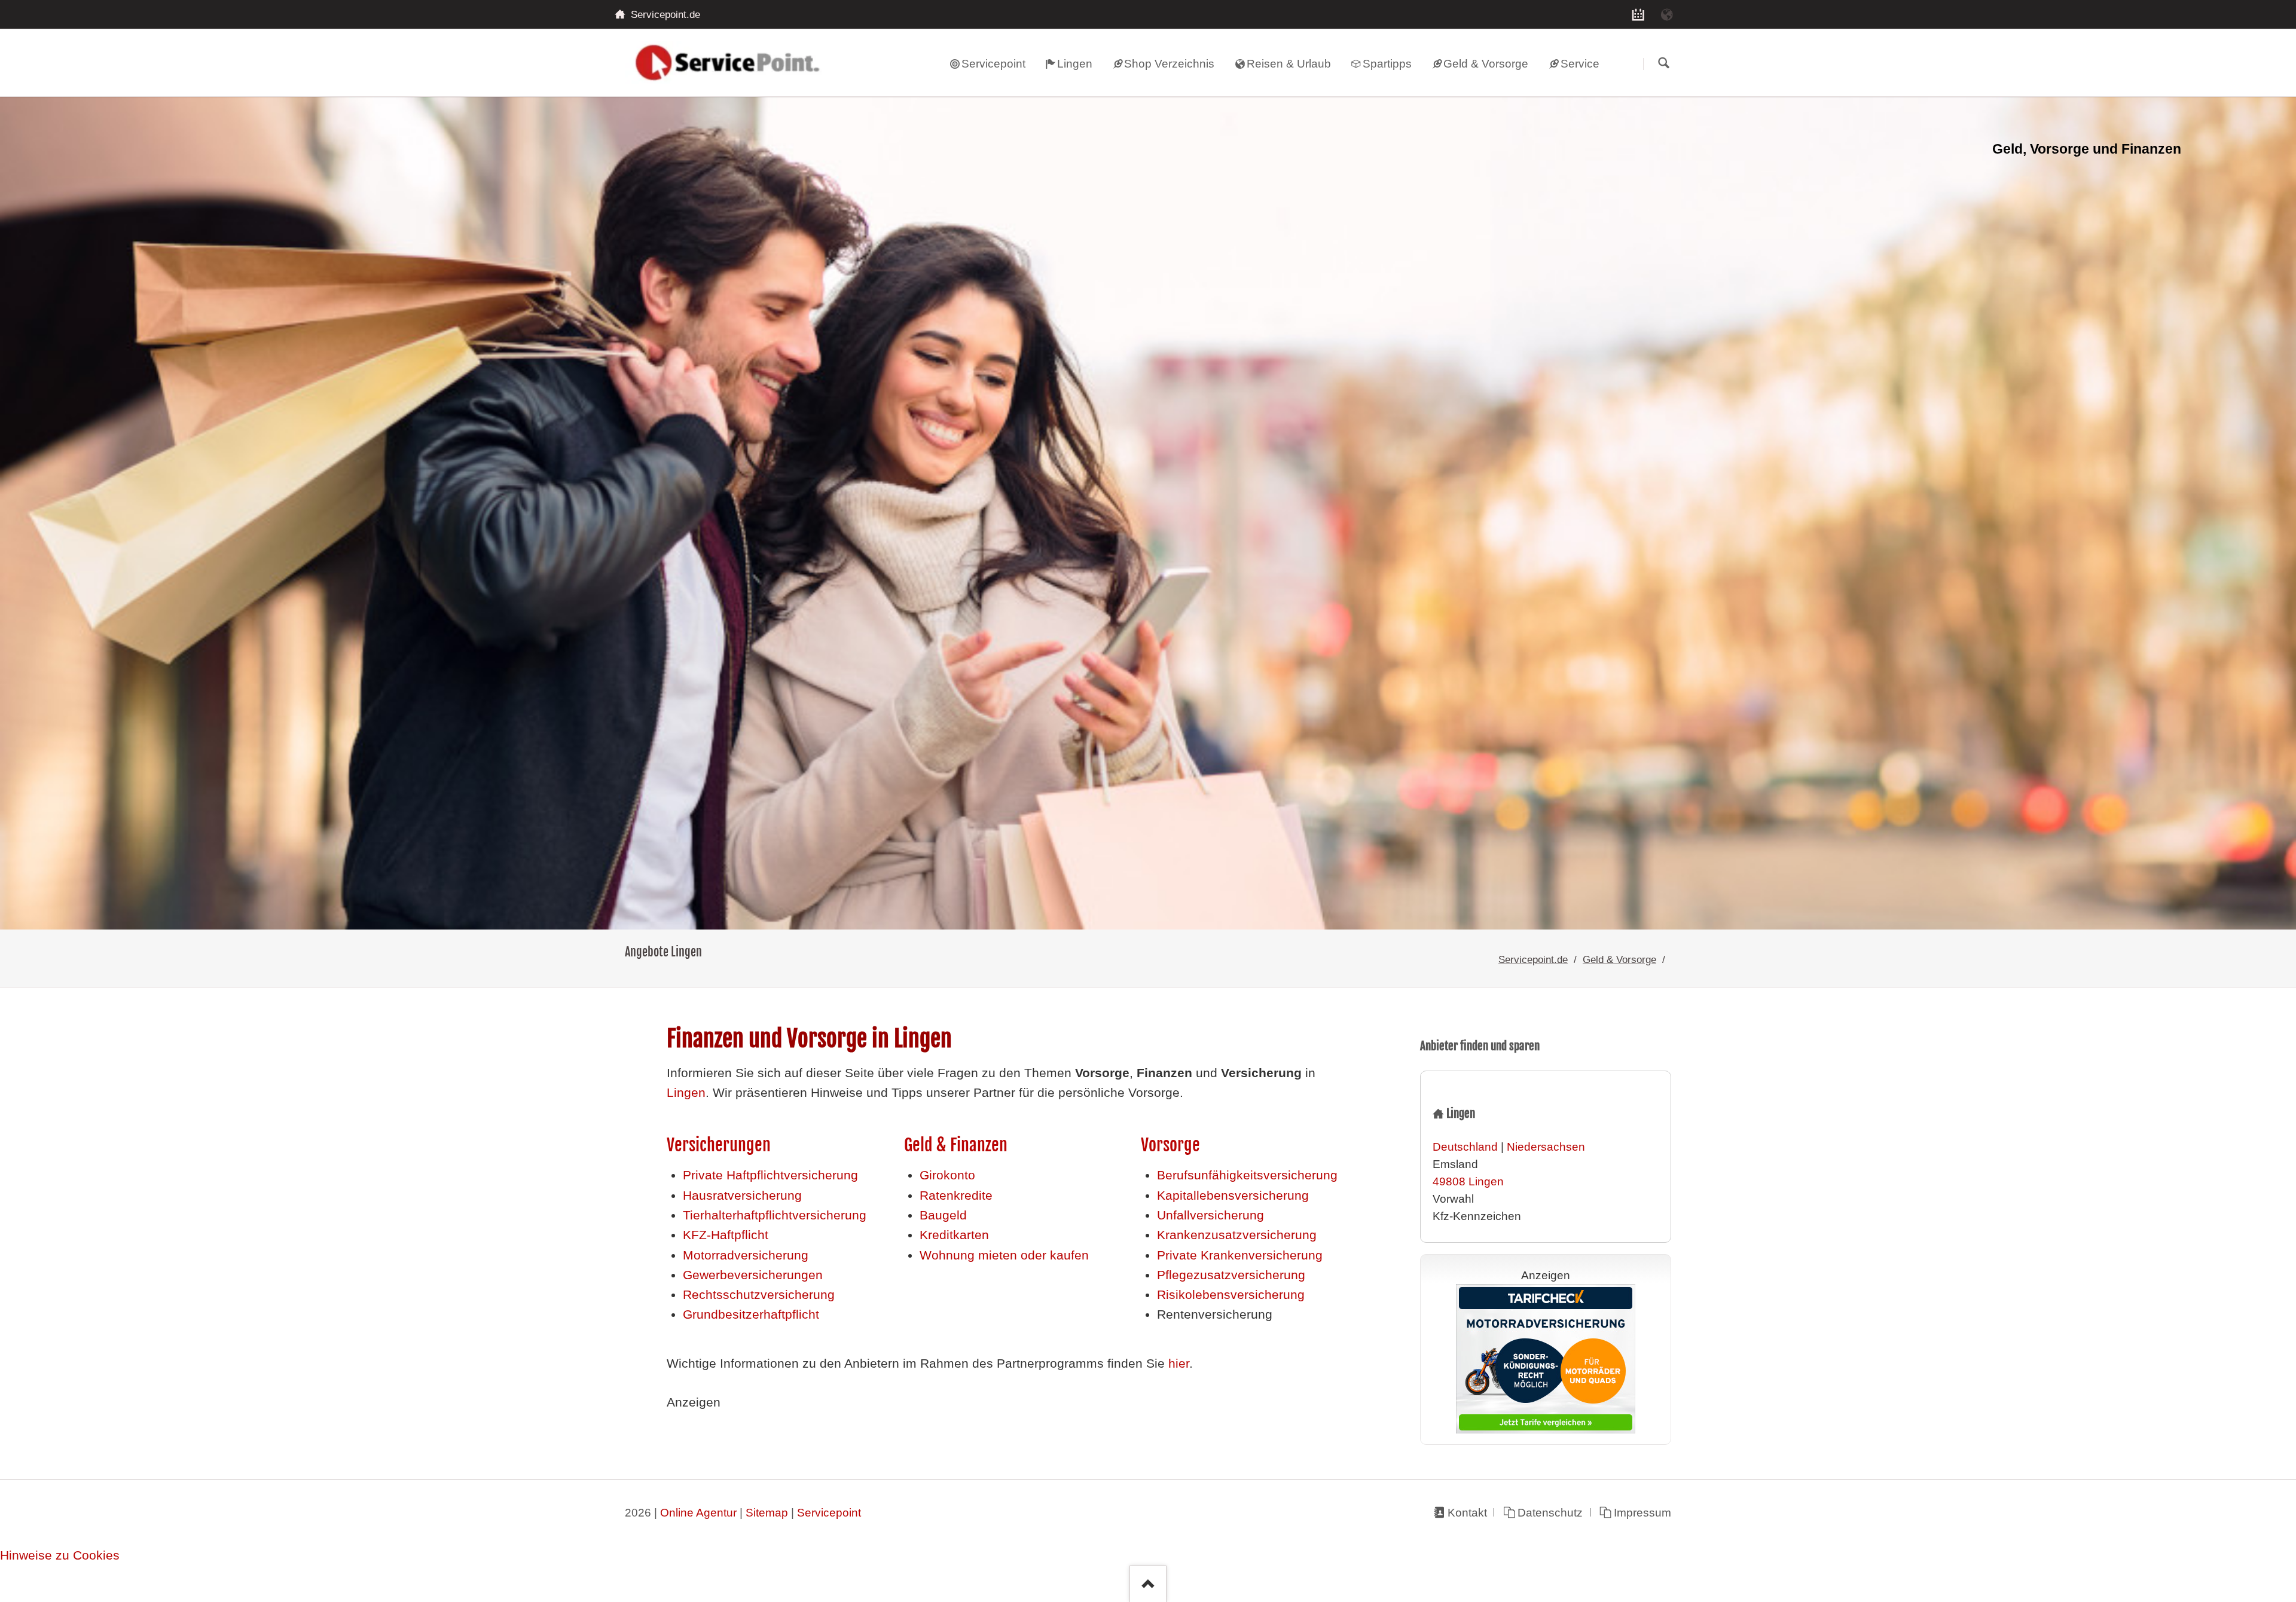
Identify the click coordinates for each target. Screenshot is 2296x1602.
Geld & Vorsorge (1619, 959)
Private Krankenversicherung (1240, 1255)
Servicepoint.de (1533, 959)
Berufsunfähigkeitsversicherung (1247, 1175)
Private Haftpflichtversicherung (770, 1175)
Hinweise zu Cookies (60, 1555)
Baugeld (943, 1215)
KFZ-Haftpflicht (726, 1235)
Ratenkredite (956, 1196)
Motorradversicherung (746, 1255)
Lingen (686, 1093)
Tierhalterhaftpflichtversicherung (775, 1215)
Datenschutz (1550, 1513)
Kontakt (1467, 1513)
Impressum (1642, 1513)
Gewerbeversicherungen (753, 1275)
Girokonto (947, 1175)
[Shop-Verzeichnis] (1638, 14)
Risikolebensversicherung (1231, 1295)
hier (1179, 1363)
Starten (1663, 64)
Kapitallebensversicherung (1233, 1196)
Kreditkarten (954, 1235)
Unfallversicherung (1210, 1215)
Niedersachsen (1546, 1147)
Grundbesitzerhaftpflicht (751, 1314)
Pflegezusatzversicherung (1231, 1275)
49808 (1449, 1181)
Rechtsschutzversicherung (759, 1295)
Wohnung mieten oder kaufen (1004, 1255)
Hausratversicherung (742, 1196)
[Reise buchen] (1667, 14)
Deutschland (1465, 1147)
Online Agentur (698, 1513)
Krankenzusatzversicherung (1237, 1235)
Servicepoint (829, 1513)
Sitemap (767, 1513)
